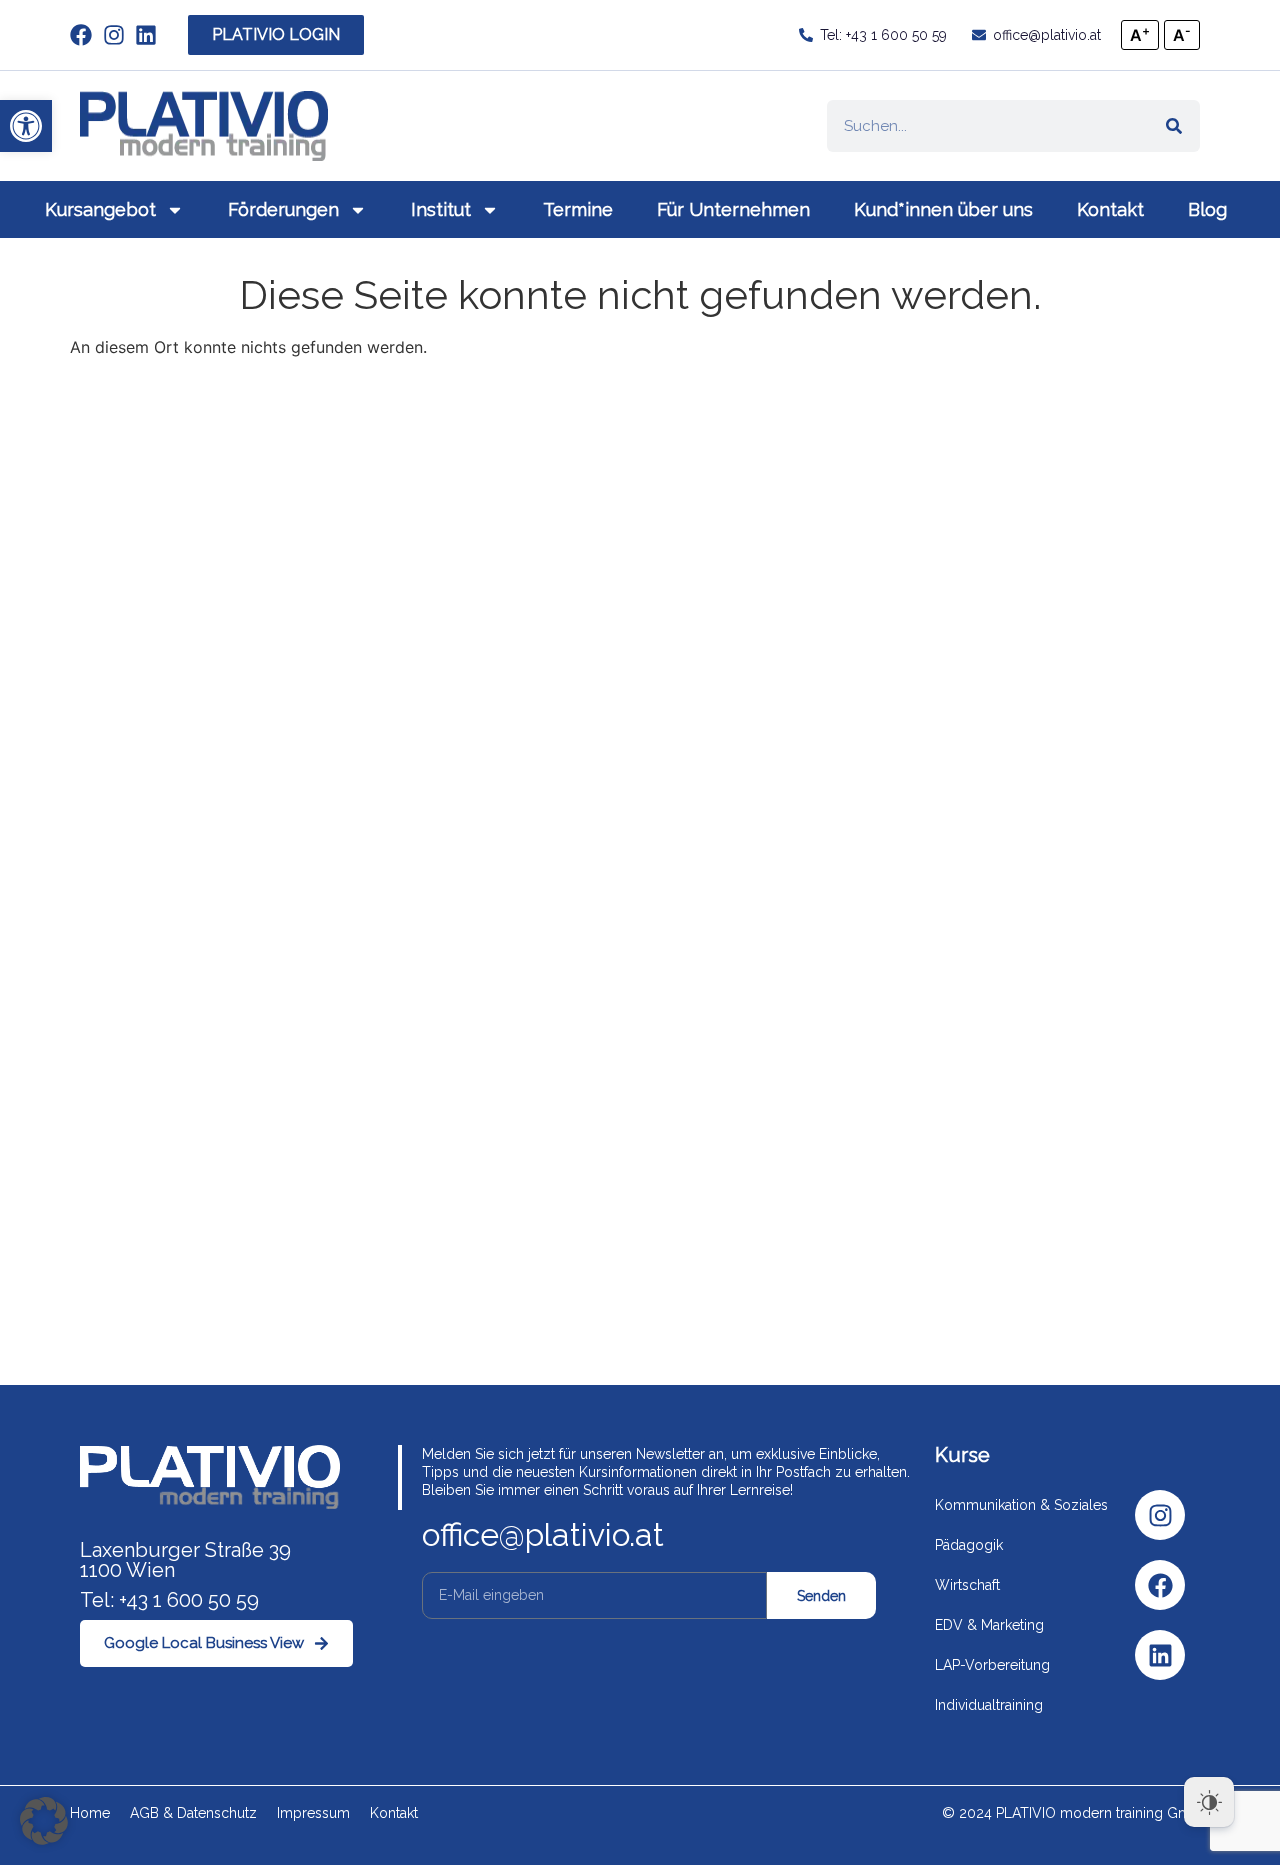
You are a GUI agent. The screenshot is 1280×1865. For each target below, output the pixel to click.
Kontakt (1110, 209)
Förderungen (283, 209)
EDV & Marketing (989, 1625)
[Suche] (1174, 126)
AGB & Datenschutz (193, 1813)
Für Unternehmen (733, 209)
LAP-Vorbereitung (992, 1665)
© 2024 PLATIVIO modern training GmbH (1076, 1813)
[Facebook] (1160, 1585)
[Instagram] (1160, 1515)
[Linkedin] (1160, 1655)
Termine (578, 209)
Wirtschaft (967, 1585)
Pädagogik (969, 1545)
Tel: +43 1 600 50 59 (169, 1600)
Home (90, 1813)
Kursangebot (100, 209)
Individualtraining (989, 1705)
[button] (26, 126)
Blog (1207, 209)
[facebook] (86, 35)
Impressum (313, 1813)
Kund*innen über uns (943, 209)
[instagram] (119, 35)
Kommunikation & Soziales (1021, 1505)
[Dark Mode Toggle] (1209, 1802)
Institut (441, 209)
